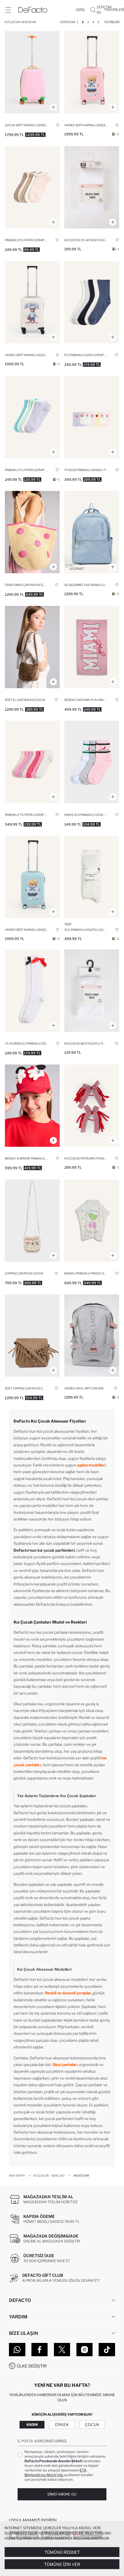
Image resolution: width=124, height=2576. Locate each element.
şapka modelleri (91, 1465)
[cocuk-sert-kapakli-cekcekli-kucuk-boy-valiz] (32, 72)
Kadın (32, 2425)
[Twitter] (62, 2350)
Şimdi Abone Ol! (62, 2494)
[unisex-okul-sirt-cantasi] (92, 1336)
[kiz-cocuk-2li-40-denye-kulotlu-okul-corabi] (92, 187)
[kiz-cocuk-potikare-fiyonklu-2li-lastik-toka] (92, 1106)
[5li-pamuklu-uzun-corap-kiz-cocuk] (92, 302)
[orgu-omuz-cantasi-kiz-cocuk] (32, 532)
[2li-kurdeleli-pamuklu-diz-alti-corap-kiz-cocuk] (32, 991)
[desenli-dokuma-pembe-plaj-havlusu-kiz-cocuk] (92, 647)
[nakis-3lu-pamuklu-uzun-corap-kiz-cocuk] (92, 762)
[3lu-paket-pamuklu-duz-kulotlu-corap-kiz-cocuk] (92, 877)
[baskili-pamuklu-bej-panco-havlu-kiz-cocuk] (92, 1221)
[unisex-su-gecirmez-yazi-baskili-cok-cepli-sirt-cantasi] (92, 532)
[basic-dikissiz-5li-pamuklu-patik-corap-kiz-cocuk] (32, 187)
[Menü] (8, 10)
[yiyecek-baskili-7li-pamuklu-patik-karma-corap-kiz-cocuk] (92, 417)
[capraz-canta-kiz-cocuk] (32, 1221)
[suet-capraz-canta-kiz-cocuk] (32, 1336)
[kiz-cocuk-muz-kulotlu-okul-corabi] (92, 991)
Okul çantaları (65, 2065)
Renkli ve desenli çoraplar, (68, 1993)
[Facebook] (40, 2350)
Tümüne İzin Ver (62, 2564)
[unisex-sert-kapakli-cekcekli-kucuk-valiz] (92, 72)
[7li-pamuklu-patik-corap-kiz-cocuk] (32, 762)
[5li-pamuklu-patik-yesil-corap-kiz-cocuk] (32, 417)
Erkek (62, 2425)
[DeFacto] (33, 10)
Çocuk (92, 2425)
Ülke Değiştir (32, 2366)
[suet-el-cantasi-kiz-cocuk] (32, 647)
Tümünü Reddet (62, 2552)
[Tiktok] (107, 2350)
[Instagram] (85, 2350)
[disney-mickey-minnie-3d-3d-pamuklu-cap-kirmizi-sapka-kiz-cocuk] (32, 1106)
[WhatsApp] (17, 2350)
